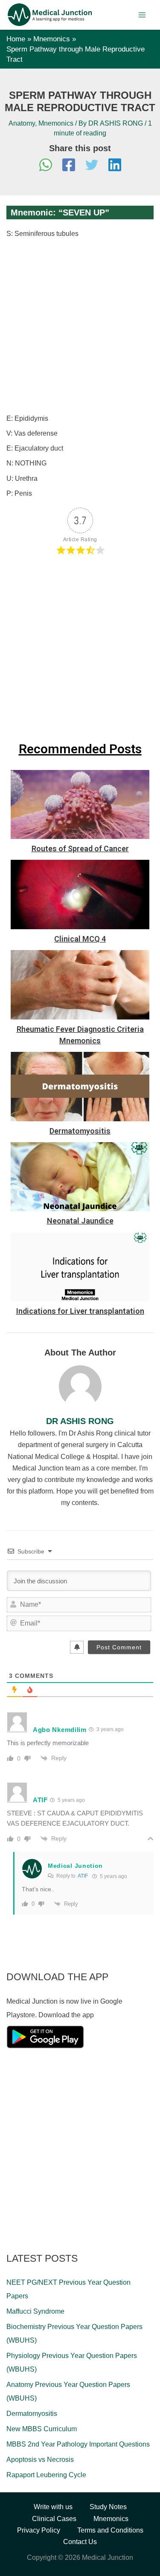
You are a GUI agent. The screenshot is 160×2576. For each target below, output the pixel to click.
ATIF (83, 1876)
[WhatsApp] (46, 166)
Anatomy (22, 123)
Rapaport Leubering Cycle (46, 2475)
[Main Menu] (142, 15)
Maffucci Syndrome (35, 2311)
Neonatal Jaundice (80, 1221)
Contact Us (80, 2542)
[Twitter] (92, 166)
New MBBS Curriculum (42, 2429)
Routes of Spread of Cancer (80, 849)
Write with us (53, 2507)
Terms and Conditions (110, 2530)
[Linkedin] (115, 166)
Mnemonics (56, 123)
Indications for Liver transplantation (80, 1311)
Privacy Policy (39, 2530)
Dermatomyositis (80, 1131)
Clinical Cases (54, 2519)
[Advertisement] (80, 326)
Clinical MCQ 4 (80, 939)
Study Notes (108, 2507)
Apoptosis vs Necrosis (40, 2460)
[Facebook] (69, 166)
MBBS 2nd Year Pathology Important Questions (78, 2444)
